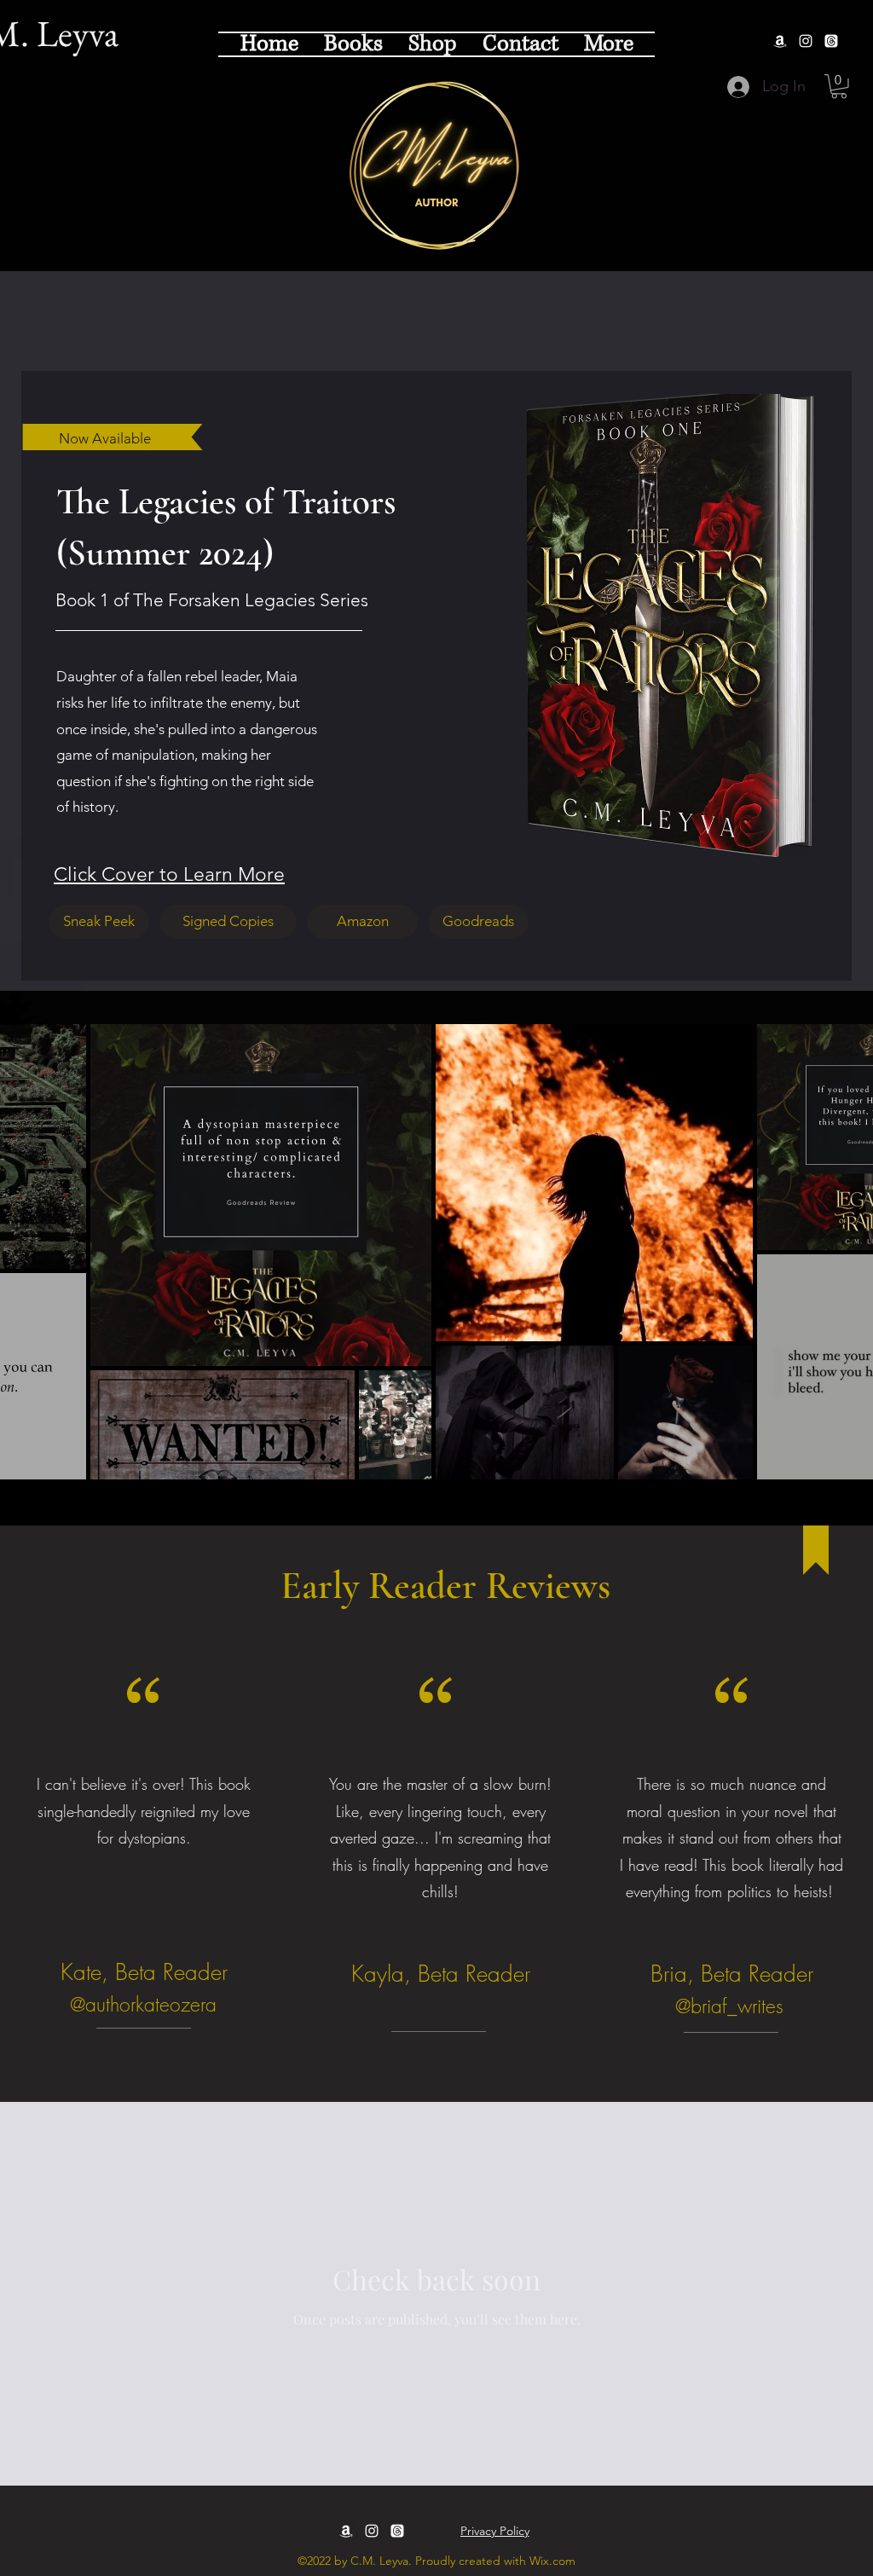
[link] (839, 87)
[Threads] (831, 41)
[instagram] (806, 41)
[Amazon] (780, 41)
